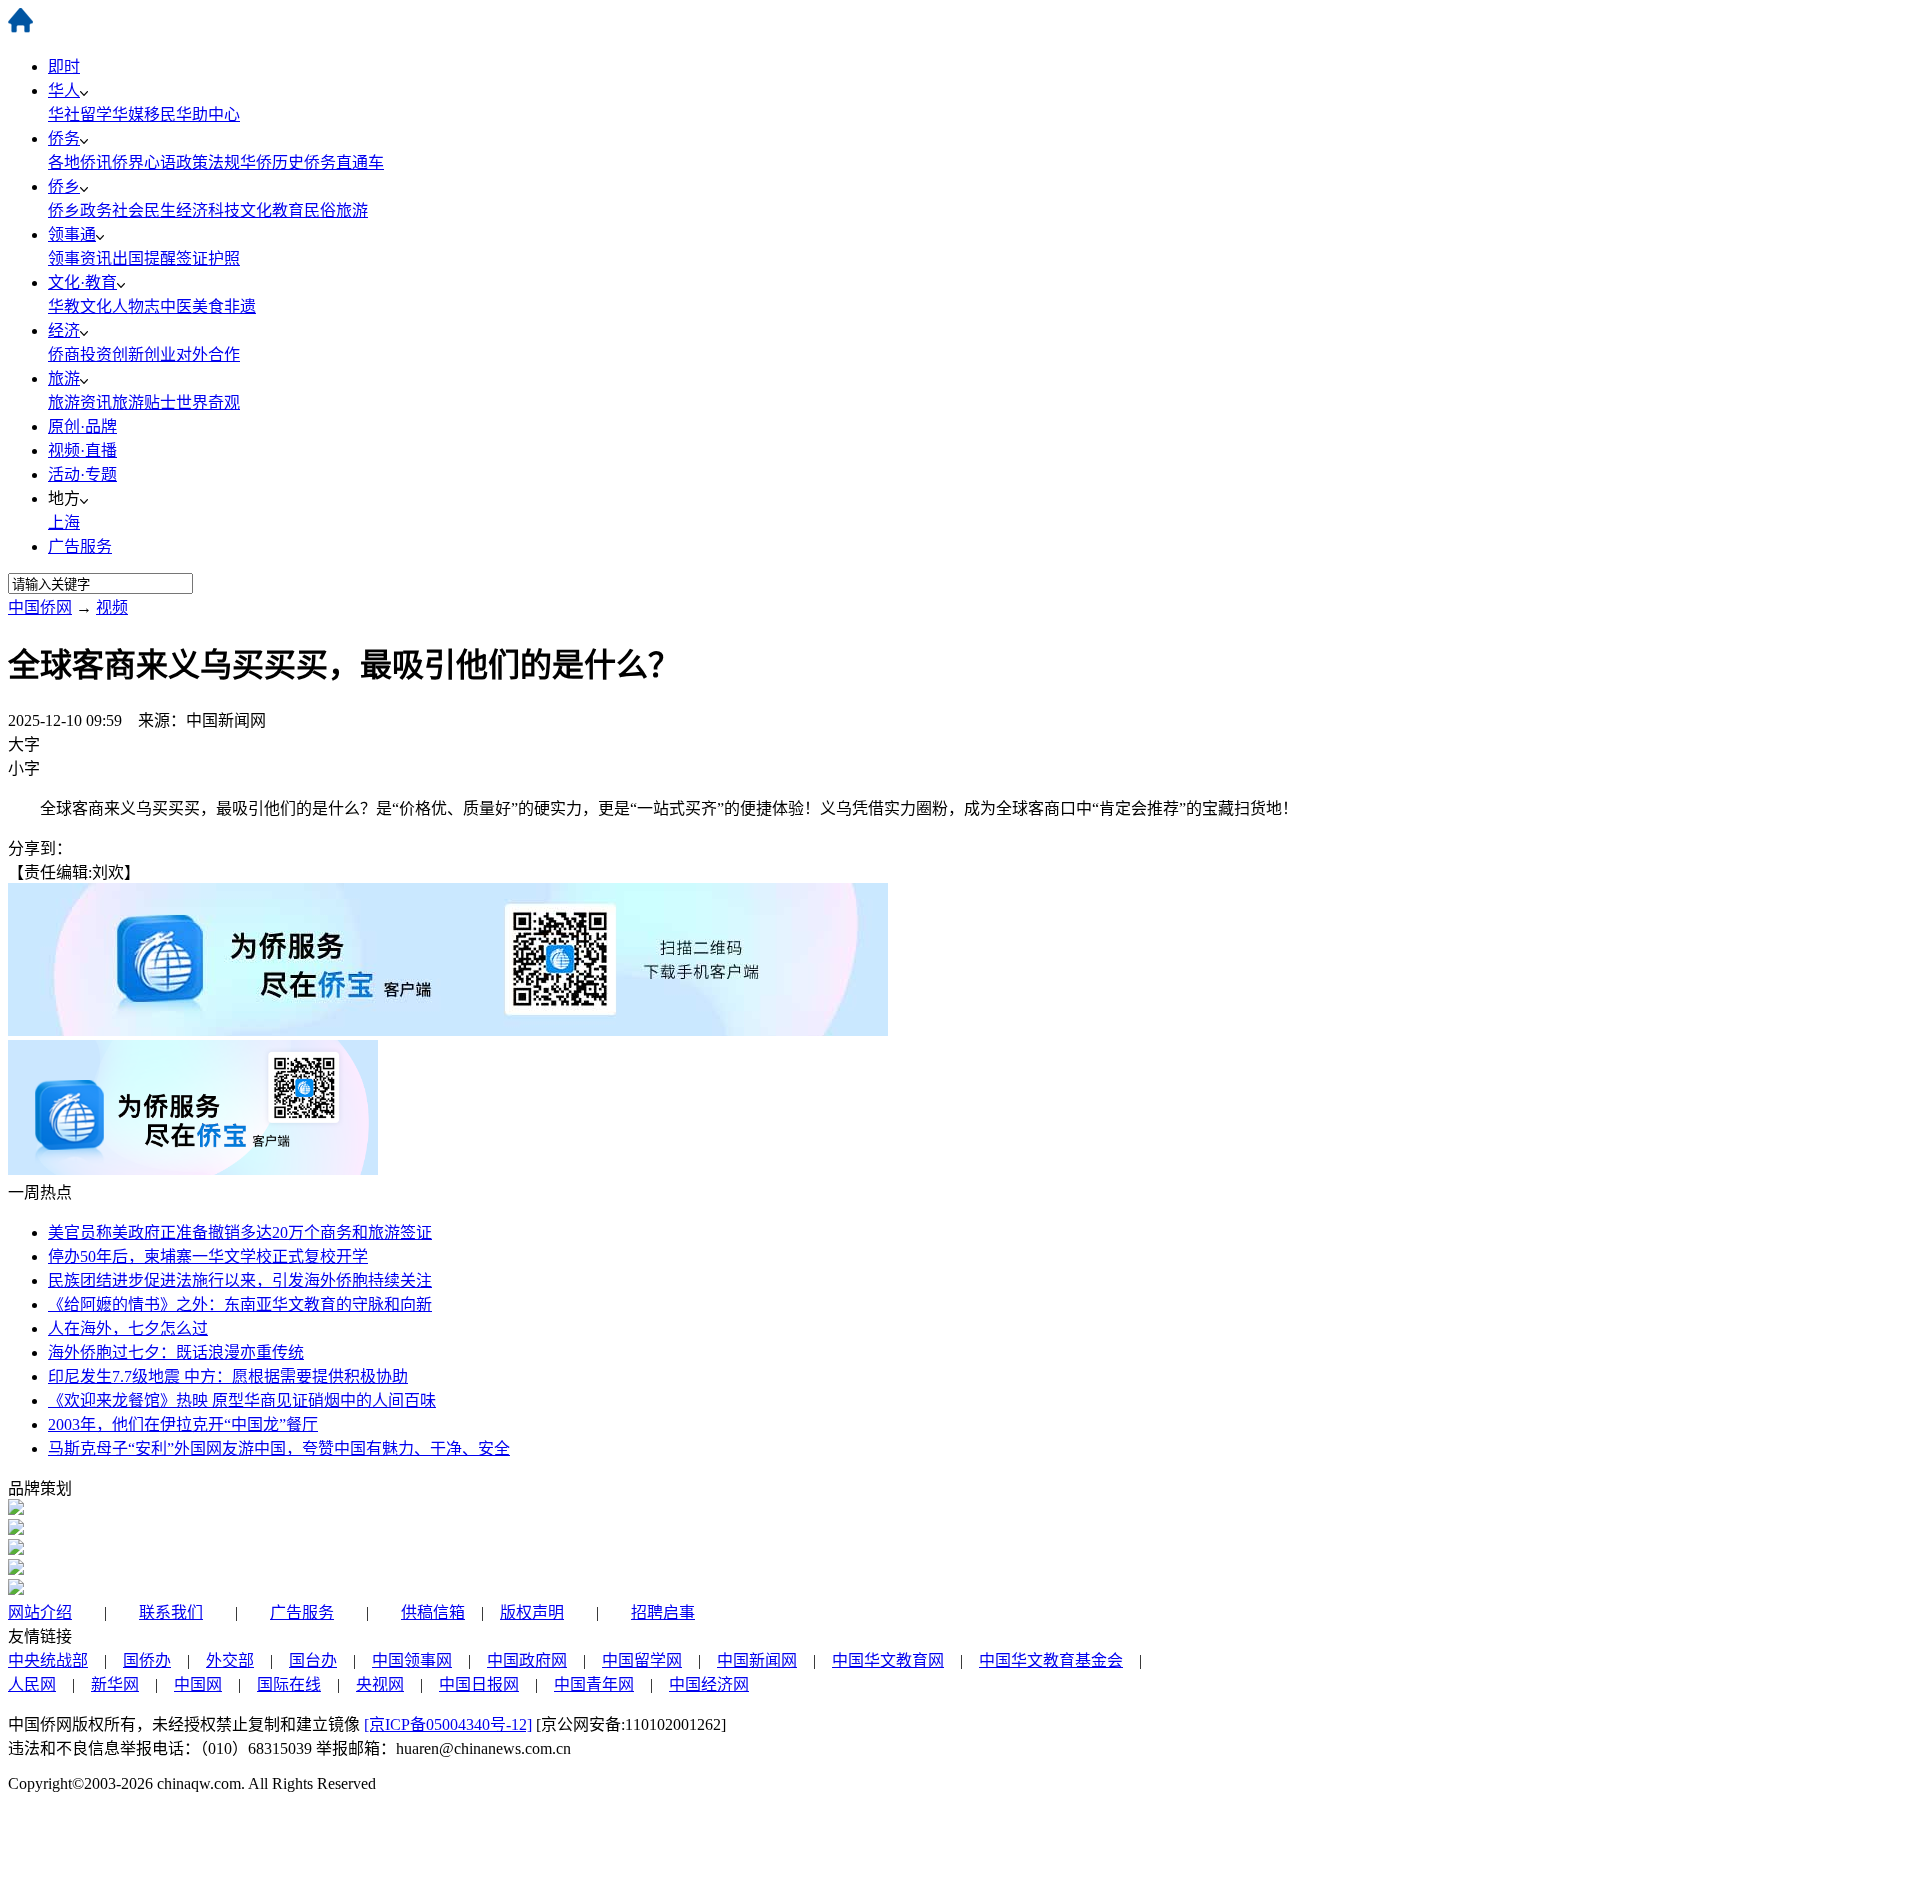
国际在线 (289, 1684)
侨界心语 (144, 162)
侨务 (64, 138)
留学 (96, 114)
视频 (112, 607)
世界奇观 (208, 402)
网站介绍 (40, 1612)
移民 (160, 114)
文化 (96, 306)
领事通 (72, 234)
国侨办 (147, 1660)
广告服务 (80, 546)
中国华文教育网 (888, 1660)
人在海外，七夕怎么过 (128, 1328)
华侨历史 (272, 162)
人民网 (32, 1684)
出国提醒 (144, 258)
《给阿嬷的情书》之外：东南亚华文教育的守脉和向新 (240, 1304)
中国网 (198, 1684)
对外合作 (208, 354)
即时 (64, 66)
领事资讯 (80, 258)
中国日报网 (479, 1684)
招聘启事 (663, 1612)
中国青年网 (594, 1684)
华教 (64, 306)
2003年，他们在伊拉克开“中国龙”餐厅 (183, 1424)
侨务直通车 (344, 162)
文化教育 (272, 210)
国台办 (313, 1660)
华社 (64, 114)
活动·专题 (82, 474)
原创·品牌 (82, 426)
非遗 (240, 306)
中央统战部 (48, 1660)
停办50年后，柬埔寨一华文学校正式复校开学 (208, 1256)
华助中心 (208, 114)
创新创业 (144, 354)
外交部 (230, 1660)
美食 (208, 306)
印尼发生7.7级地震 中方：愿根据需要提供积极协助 (228, 1376)
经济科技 (208, 210)
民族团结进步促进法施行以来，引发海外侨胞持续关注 (240, 1280)
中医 (176, 306)
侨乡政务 (80, 210)
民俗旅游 (336, 210)
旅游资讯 (80, 402)
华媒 (128, 114)
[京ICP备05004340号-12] (448, 1724)
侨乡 (64, 186)
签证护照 (208, 258)
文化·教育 (82, 282)
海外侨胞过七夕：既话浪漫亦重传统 (176, 1352)
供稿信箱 (433, 1612)
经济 (64, 330)
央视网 (380, 1684)
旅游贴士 (144, 402)
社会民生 (144, 210)
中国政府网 (527, 1660)
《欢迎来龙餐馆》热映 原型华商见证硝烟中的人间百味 (242, 1400)
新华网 (115, 1684)
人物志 (136, 306)
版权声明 (532, 1612)
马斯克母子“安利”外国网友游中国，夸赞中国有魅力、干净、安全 (279, 1448)
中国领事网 (412, 1660)
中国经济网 (709, 1684)
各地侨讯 (80, 162)
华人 (64, 90)
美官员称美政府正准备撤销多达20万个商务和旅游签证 (240, 1232)
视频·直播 (82, 450)
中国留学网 (642, 1660)
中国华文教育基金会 (1051, 1660)
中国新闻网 (757, 1660)
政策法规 (208, 162)
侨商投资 (80, 354)
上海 (64, 522)
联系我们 (171, 1612)
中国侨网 (40, 607)
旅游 (64, 378)
